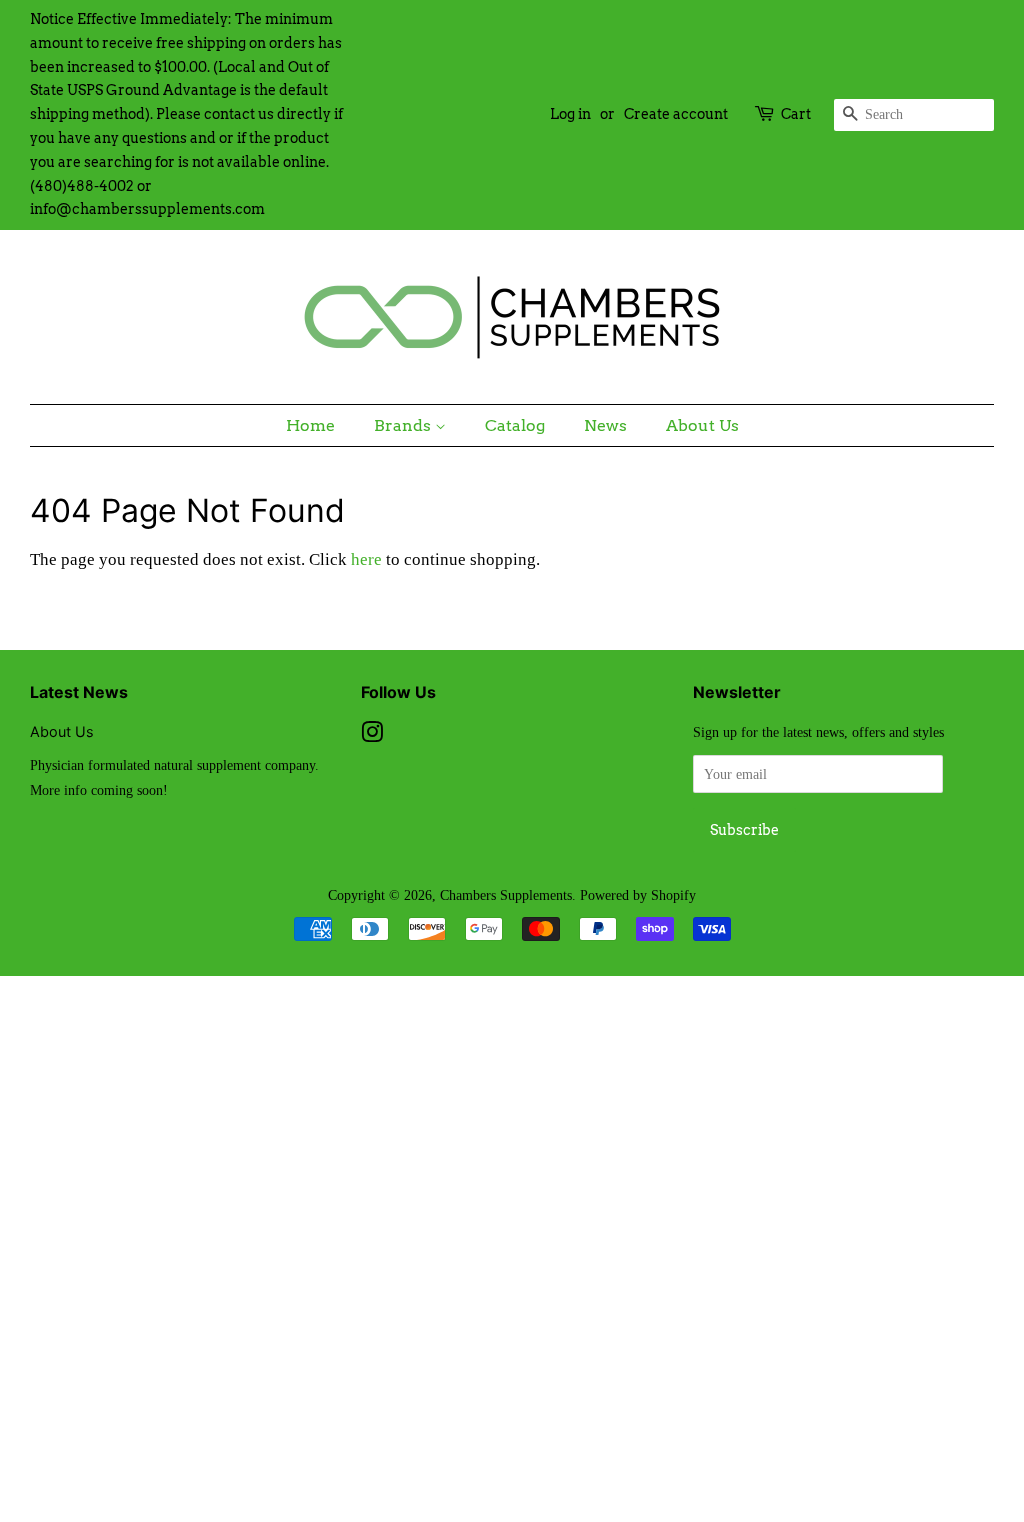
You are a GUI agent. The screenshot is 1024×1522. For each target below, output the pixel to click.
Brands (404, 425)
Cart (796, 114)
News (605, 425)
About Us (702, 425)
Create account (676, 114)
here (366, 559)
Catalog (515, 425)
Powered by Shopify (638, 895)
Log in (570, 114)
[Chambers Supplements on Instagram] (372, 736)
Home (310, 425)
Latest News (79, 692)
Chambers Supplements (506, 895)
